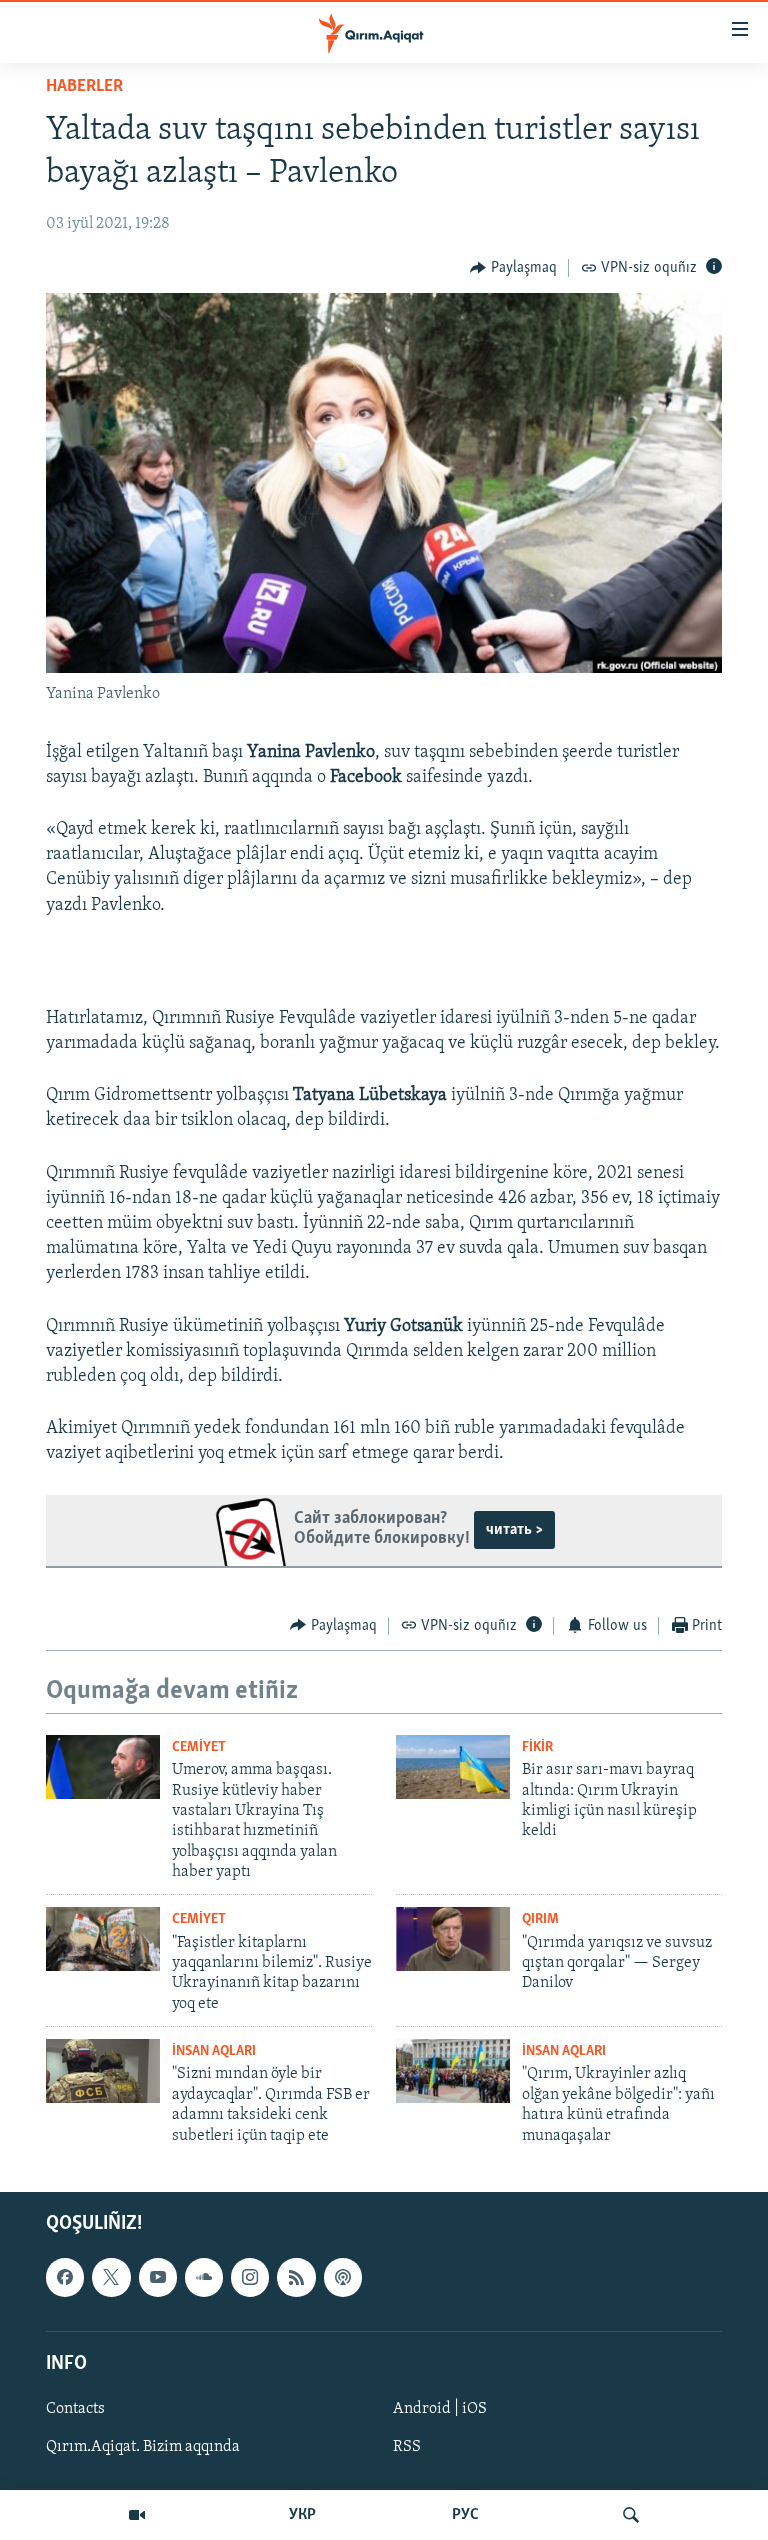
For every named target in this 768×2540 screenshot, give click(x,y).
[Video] (137, 2515)
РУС (465, 2515)
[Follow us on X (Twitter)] (111, 2277)
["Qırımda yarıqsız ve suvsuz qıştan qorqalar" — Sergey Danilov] (453, 1939)
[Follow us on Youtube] (158, 2277)
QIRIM (540, 1919)
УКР (302, 2515)
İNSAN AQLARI (214, 2051)
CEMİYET (199, 1747)
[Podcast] (343, 2277)
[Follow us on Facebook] (65, 2277)
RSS (407, 2447)
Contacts (75, 2409)
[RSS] (296, 2277)
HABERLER (84, 87)
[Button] (513, 268)
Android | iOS (440, 2409)
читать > (514, 1530)
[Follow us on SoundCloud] (204, 2277)
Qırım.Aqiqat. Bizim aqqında (143, 2447)
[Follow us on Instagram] (250, 2277)
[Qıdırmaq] (631, 2515)
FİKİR (537, 1747)
